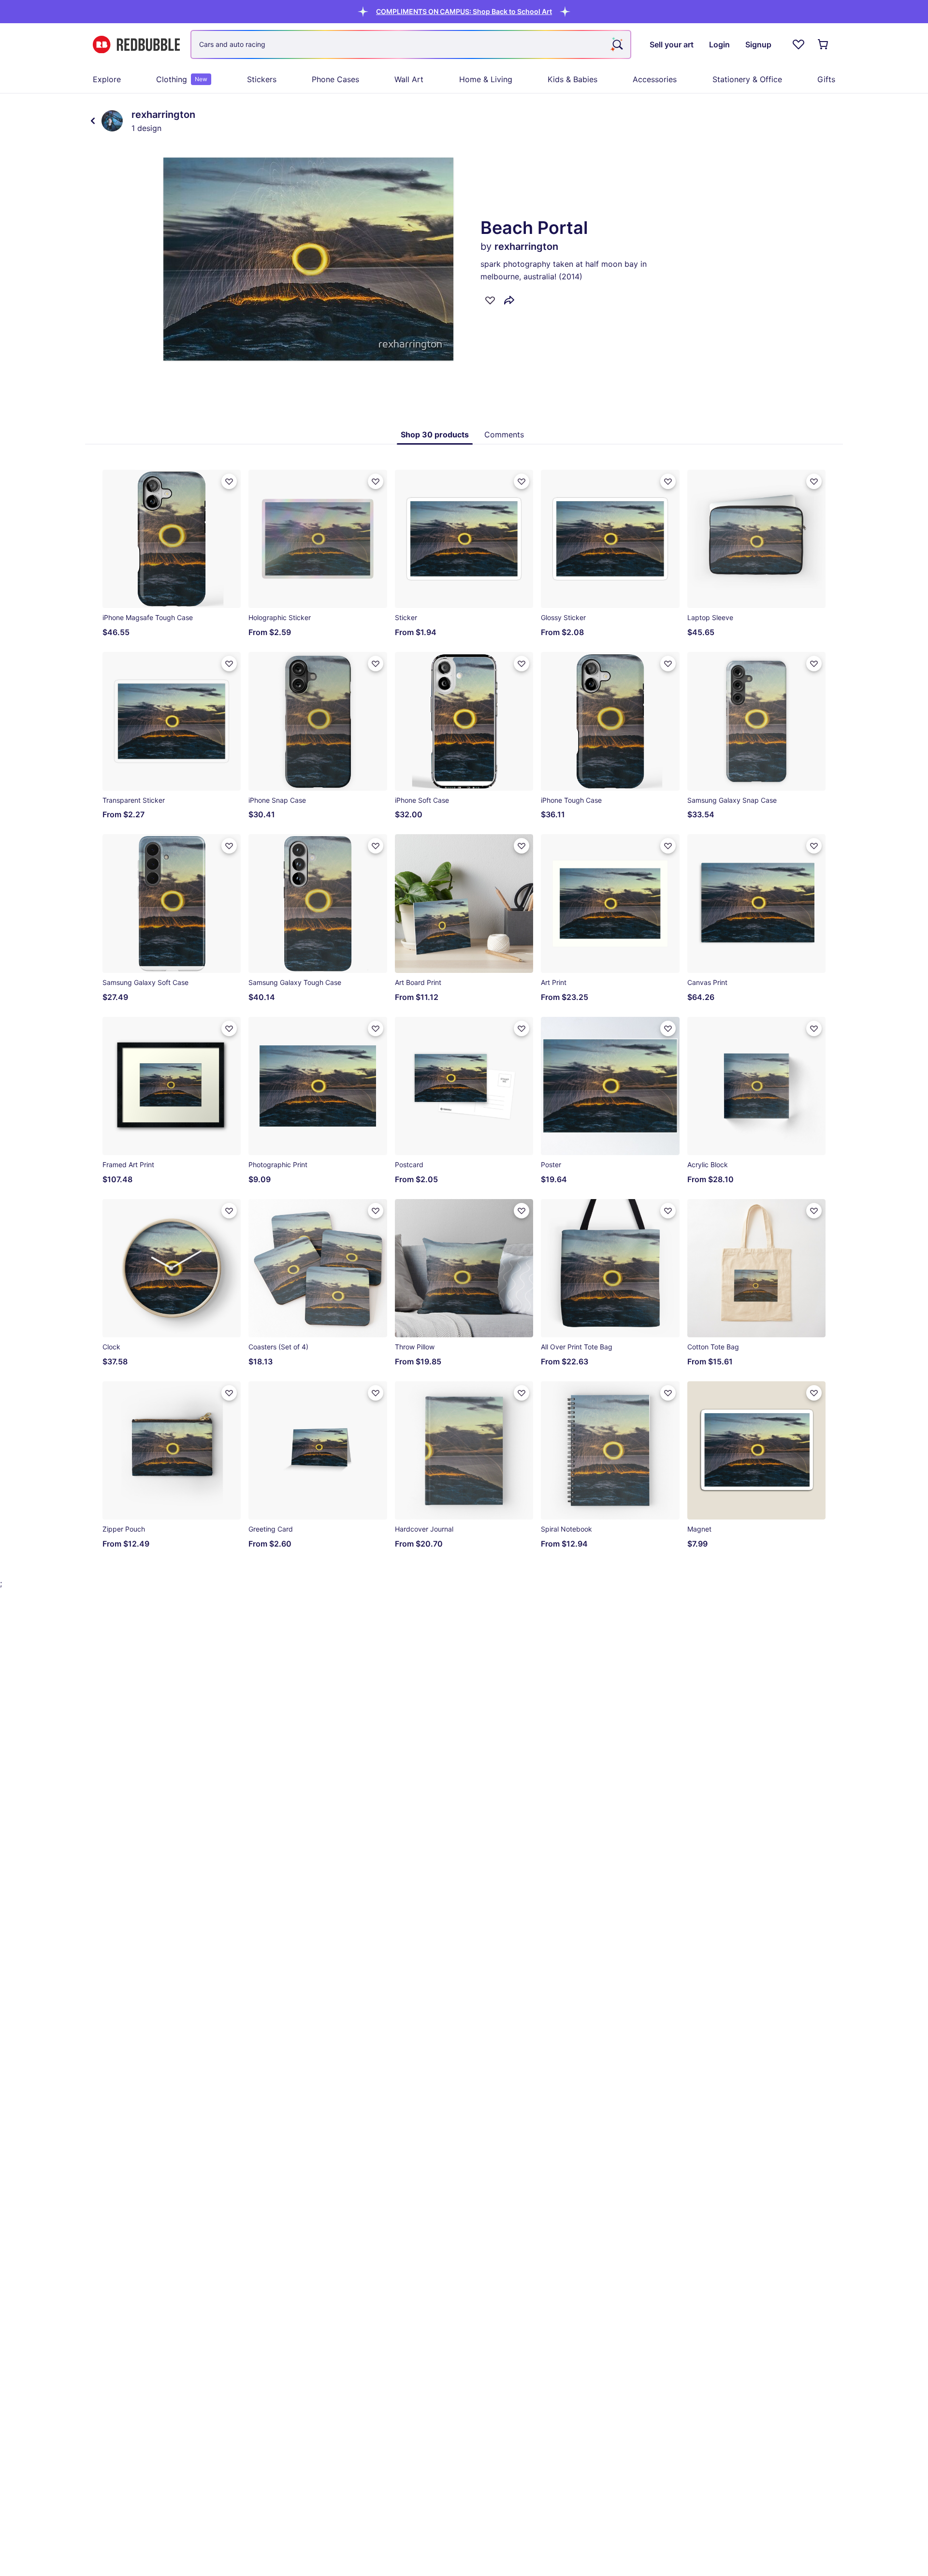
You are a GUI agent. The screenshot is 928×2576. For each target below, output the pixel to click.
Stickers (262, 79)
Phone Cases (335, 79)
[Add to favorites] (490, 300)
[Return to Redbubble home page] (136, 45)
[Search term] (617, 44)
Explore (107, 79)
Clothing (182, 79)
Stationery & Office (747, 79)
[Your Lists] (798, 44)
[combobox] (411, 44)
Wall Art (409, 79)
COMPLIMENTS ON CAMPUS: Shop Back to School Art (464, 11)
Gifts (826, 79)
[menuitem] (107, 79)
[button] (464, 11)
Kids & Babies (573, 79)
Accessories (655, 79)
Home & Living (486, 79)
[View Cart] (824, 44)
